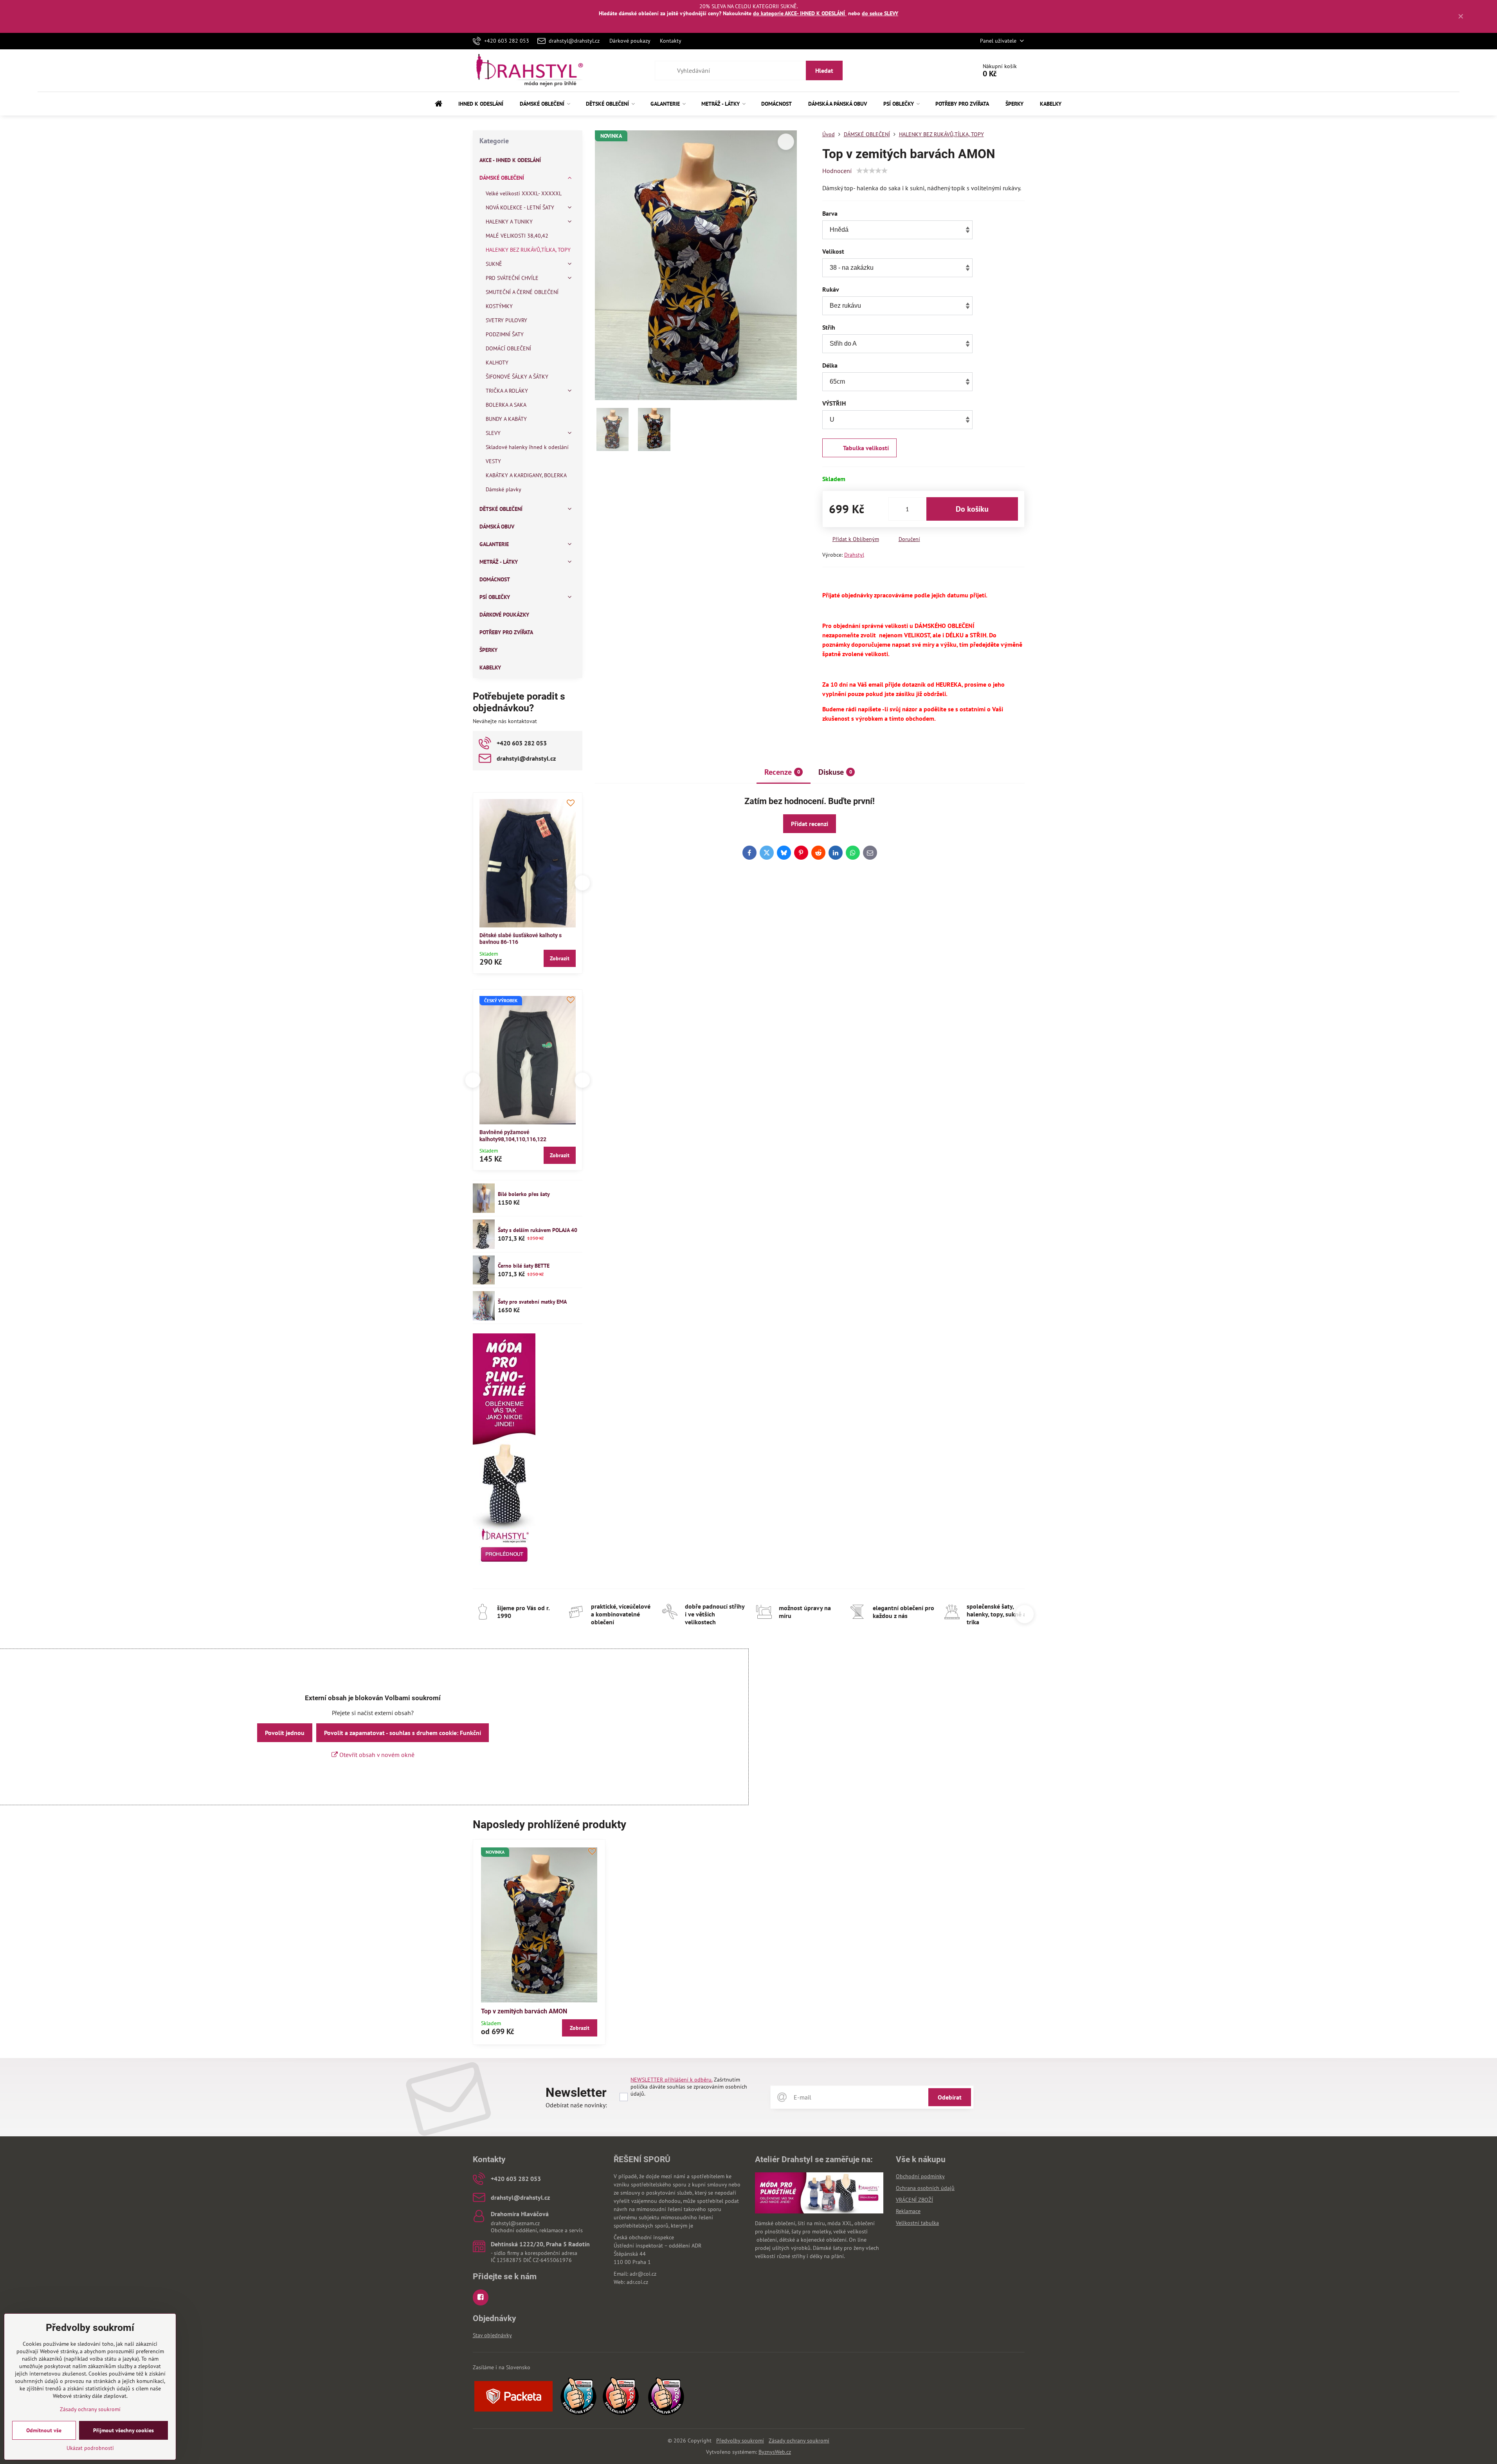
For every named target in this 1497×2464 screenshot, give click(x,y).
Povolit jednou (285, 1733)
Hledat (824, 70)
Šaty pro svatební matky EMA (532, 1302)
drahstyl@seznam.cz (515, 2223)
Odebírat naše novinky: (576, 2105)
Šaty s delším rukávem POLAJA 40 (538, 1230)
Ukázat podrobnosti (90, 2448)
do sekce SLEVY (880, 13)
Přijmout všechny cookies (123, 2430)
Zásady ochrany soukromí (799, 2441)
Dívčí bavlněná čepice (506, 1132)
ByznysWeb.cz (775, 2452)
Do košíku (972, 509)
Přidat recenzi (810, 824)
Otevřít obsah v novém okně (376, 1755)
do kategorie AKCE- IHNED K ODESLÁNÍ (800, 13)
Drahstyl (854, 555)
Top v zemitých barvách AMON (524, 2011)
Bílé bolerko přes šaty (524, 1194)
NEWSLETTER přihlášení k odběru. (671, 2080)
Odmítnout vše (44, 2430)
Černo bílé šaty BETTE (524, 1266)
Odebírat (950, 2097)
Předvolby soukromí (740, 2441)
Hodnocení (837, 171)
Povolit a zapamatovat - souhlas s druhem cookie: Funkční (403, 1733)
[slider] (872, 171)
